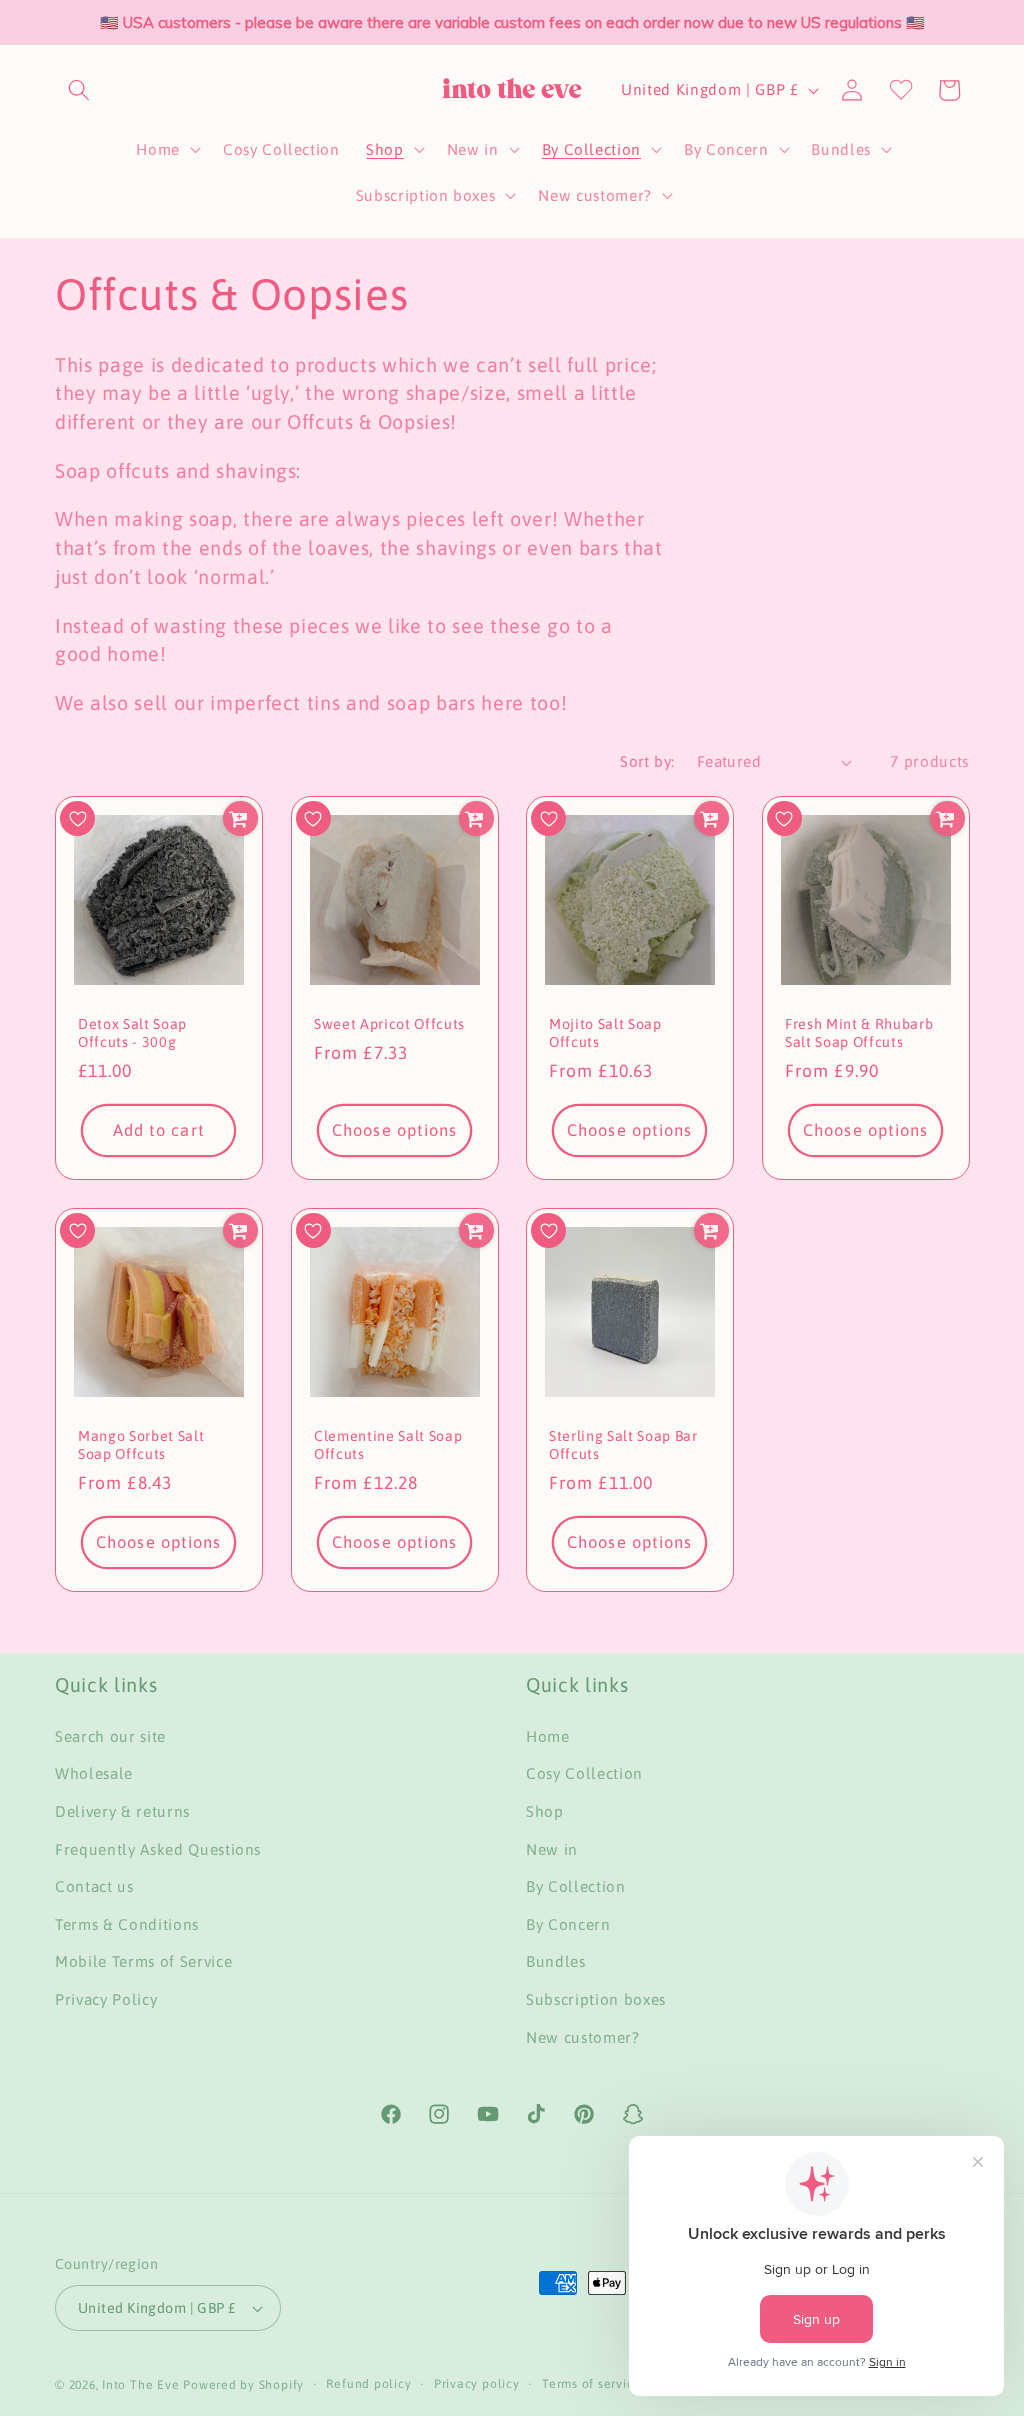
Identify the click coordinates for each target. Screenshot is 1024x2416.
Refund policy (368, 2384)
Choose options (394, 1130)
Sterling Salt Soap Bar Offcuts (623, 1445)
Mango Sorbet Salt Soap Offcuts (141, 1445)
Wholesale (94, 1773)
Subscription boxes (596, 1999)
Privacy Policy (106, 1999)
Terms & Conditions (127, 1924)
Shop (545, 1811)
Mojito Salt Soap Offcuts (605, 1033)
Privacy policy (477, 2384)
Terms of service (591, 2384)
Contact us (94, 1886)
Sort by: (647, 761)
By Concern (568, 1924)
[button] (79, 90)
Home (548, 1736)
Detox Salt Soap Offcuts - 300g (132, 1033)
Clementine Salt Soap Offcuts (388, 1445)
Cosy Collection (584, 1773)
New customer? (583, 2037)
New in (552, 1849)
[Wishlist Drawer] (901, 90)
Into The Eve (140, 2385)
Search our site (110, 1736)
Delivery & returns (122, 1811)
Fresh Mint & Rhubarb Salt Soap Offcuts (859, 1033)
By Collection (576, 1886)
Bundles (556, 1961)
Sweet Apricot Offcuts (389, 1024)
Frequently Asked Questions (158, 1849)
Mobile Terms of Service (143, 1961)
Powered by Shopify (243, 2385)
